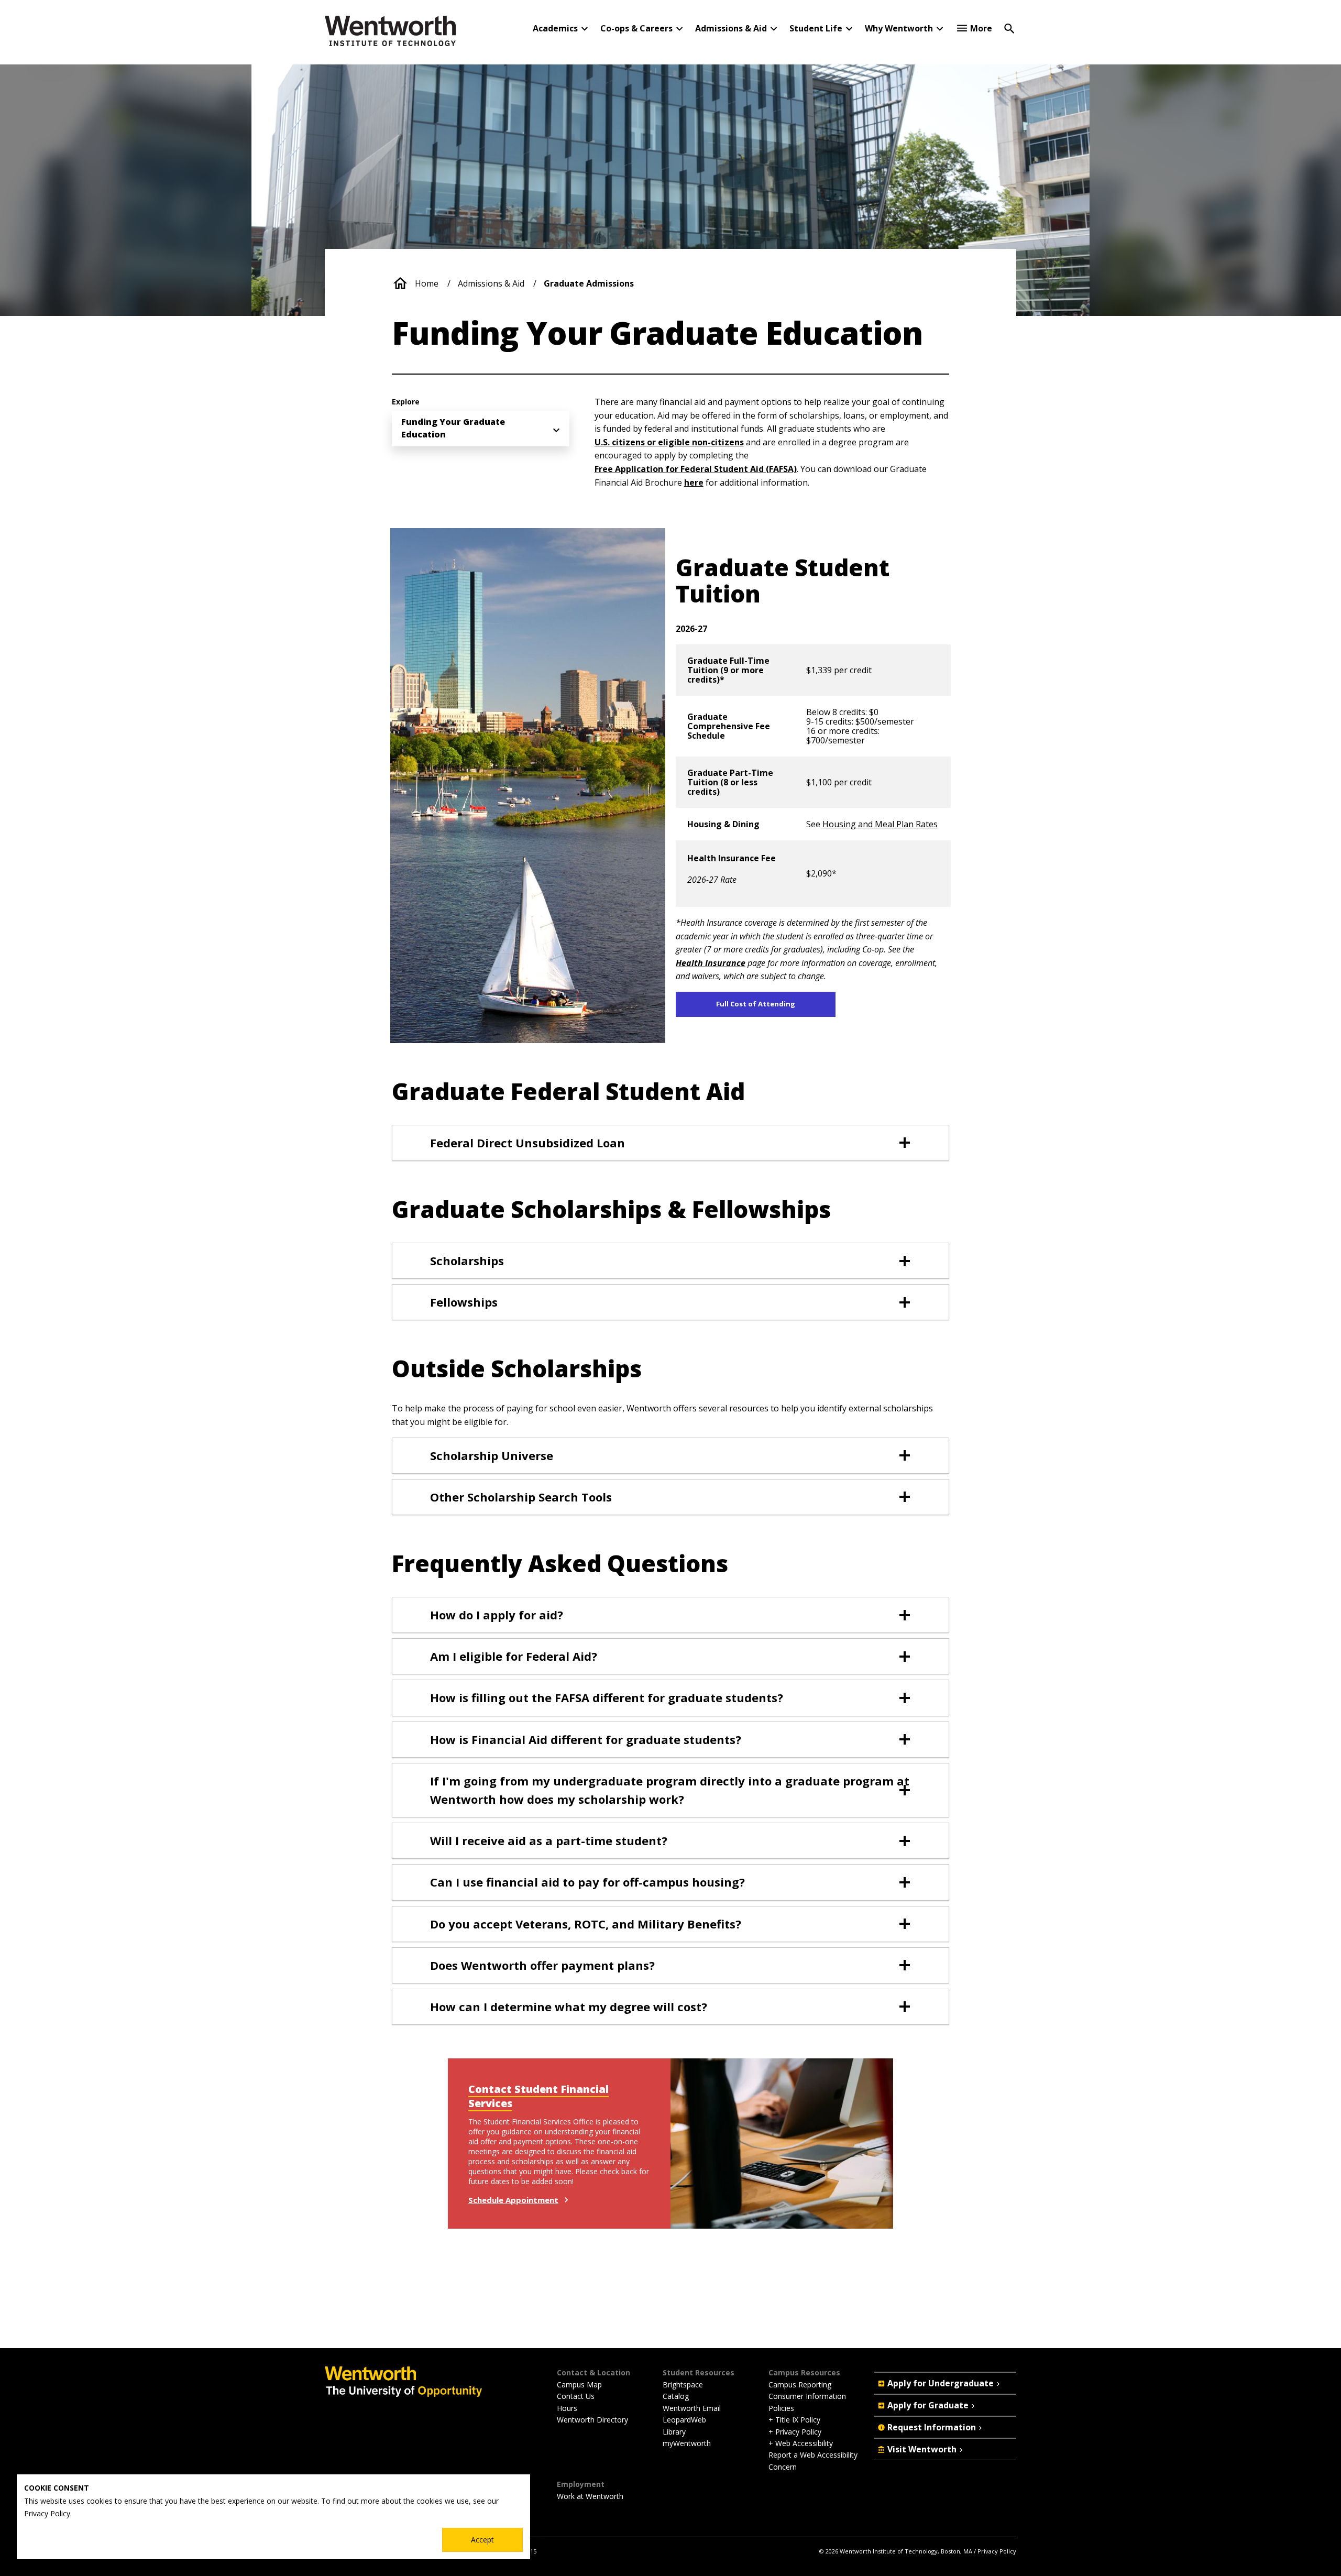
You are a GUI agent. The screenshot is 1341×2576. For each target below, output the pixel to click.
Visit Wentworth (922, 2449)
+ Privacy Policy (795, 2432)
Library (674, 2432)
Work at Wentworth (590, 2496)
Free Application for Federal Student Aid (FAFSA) (696, 469)
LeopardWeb (684, 2420)
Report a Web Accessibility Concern (813, 2460)
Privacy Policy (997, 2551)
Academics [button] (555, 28)
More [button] (981, 28)
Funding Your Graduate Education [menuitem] (453, 428)
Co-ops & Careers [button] (636, 28)
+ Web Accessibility (801, 2443)
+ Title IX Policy (794, 2420)
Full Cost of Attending (756, 1004)
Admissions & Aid (491, 283)
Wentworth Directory (592, 2420)
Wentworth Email (692, 2408)
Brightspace (683, 2385)
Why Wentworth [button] (899, 28)
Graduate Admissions (589, 283)
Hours (567, 2408)
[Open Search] (1009, 28)
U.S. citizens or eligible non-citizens (669, 442)
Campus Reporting (800, 2385)
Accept (482, 2540)
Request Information (932, 2427)
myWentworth (687, 2443)
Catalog (676, 2396)
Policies (781, 2408)
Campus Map (579, 2385)
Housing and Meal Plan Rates (880, 824)
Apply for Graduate (928, 2405)
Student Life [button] (816, 28)
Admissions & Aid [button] (731, 28)
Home (427, 283)
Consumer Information (807, 2396)
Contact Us (576, 2396)
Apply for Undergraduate (941, 2383)
